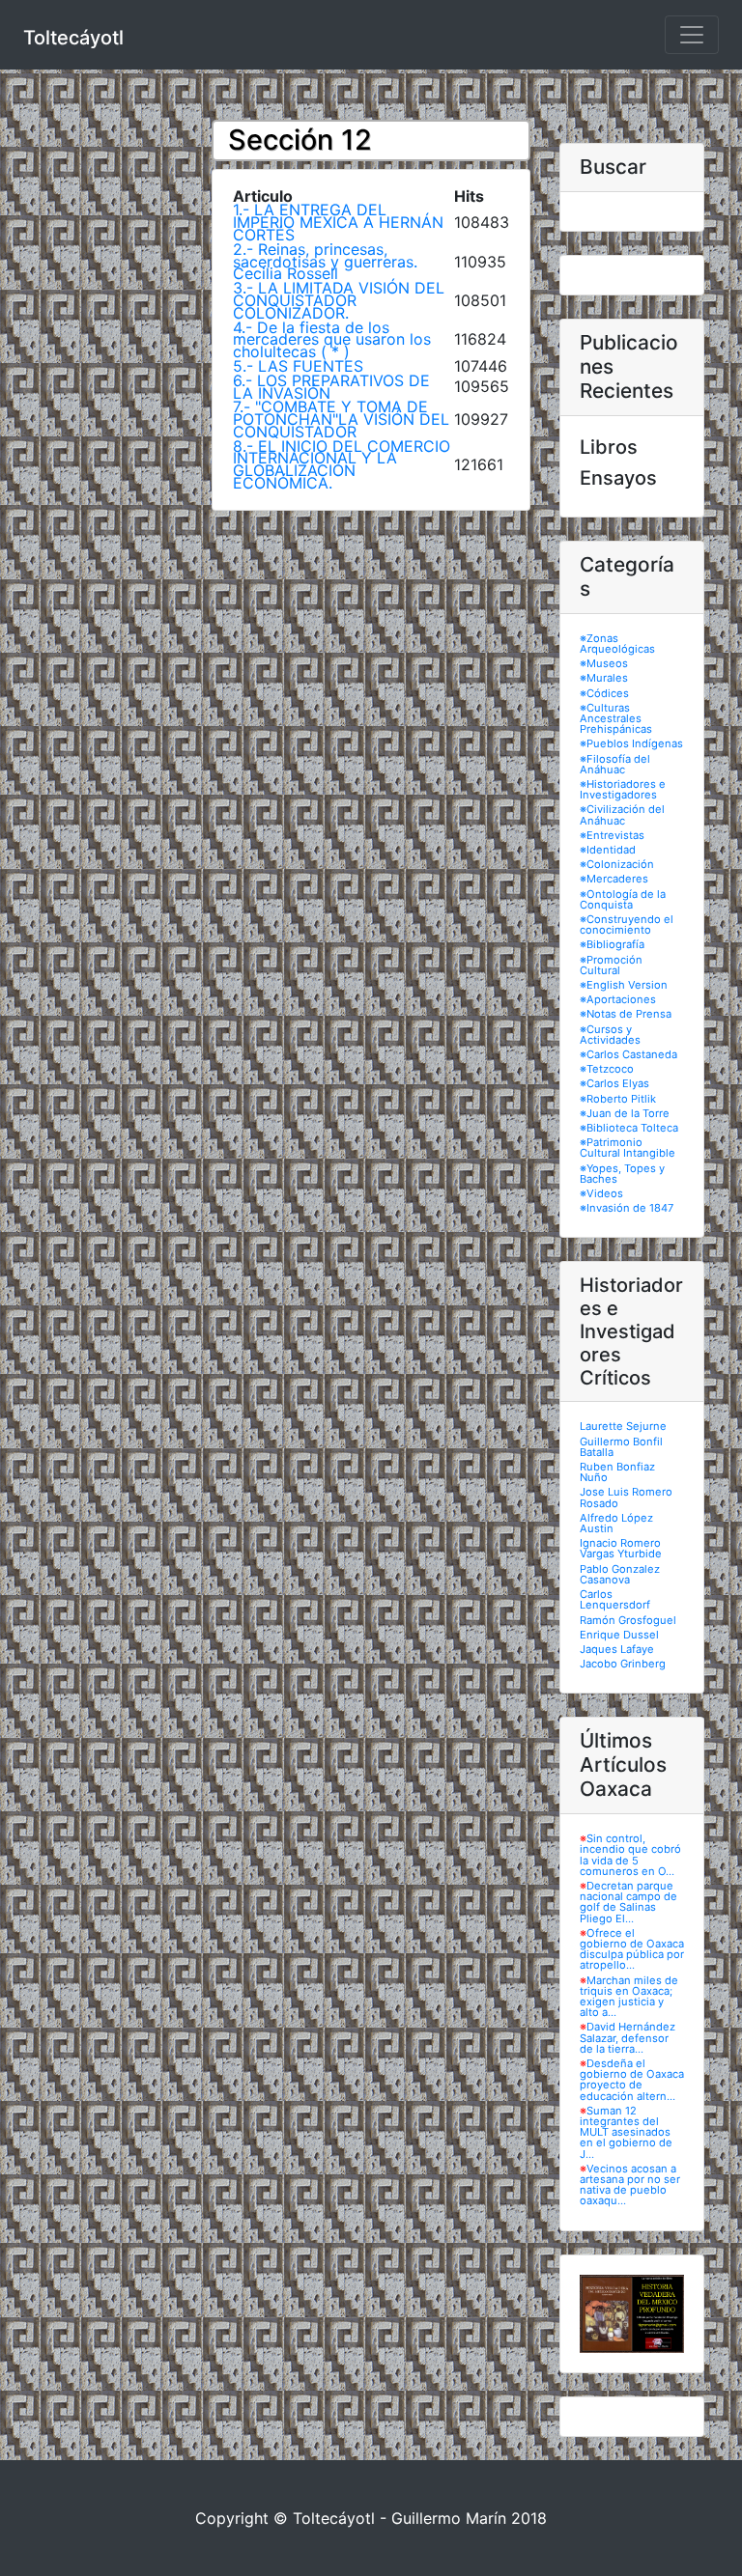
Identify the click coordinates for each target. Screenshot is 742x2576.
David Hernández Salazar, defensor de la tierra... (628, 2037)
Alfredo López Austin (616, 1523)
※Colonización (617, 864)
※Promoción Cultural (611, 965)
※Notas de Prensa (626, 1014)
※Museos (604, 663)
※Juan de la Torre (625, 1113)
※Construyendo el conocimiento (627, 924)
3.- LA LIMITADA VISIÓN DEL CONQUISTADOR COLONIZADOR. (339, 300)
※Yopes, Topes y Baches (622, 1174)
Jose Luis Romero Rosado (626, 1497)
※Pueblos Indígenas (631, 743)
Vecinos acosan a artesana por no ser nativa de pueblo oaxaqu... (630, 2185)
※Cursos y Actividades (610, 1035)
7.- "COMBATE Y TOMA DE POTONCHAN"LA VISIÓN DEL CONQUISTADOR (341, 419)
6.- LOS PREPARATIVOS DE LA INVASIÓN (331, 387)
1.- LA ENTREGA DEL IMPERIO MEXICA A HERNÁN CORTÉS (338, 222)
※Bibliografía (612, 944)
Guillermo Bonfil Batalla (621, 1447)
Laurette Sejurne (623, 1426)
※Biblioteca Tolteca (629, 1128)
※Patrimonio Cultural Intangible (628, 1148)
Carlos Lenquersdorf (615, 1599)
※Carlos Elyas (614, 1083)
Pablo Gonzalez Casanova (620, 1574)
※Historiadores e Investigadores (623, 789)
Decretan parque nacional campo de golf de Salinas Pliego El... (628, 1902)
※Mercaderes (614, 879)
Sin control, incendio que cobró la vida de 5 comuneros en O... (630, 1855)
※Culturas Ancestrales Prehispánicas (616, 718)
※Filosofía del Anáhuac (615, 764)
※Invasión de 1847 (627, 1208)
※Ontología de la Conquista (623, 899)
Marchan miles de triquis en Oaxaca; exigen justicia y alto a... (629, 1997)
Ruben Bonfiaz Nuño (617, 1472)
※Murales (604, 678)
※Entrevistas (612, 835)
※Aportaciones (618, 999)
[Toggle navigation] (692, 35)
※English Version (624, 985)
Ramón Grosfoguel (628, 1620)
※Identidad (608, 850)
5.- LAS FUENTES (298, 366)
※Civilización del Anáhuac (622, 814)
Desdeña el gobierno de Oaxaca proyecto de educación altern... (632, 2080)
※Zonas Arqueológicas (617, 644)
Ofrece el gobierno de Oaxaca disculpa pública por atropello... (632, 1949)
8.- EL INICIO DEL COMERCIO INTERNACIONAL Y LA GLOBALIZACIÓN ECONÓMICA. (342, 464)
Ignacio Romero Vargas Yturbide (621, 1548)
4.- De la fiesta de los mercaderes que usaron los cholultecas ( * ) (332, 340)
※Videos (601, 1193)
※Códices (604, 693)
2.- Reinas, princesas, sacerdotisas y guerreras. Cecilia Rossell (325, 262)
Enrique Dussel (619, 1635)
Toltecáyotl (73, 38)
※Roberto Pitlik (618, 1099)
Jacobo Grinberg (623, 1664)
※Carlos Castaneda (628, 1054)
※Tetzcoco (607, 1069)
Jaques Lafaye (617, 1649)
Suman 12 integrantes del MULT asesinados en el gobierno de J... (626, 2132)
